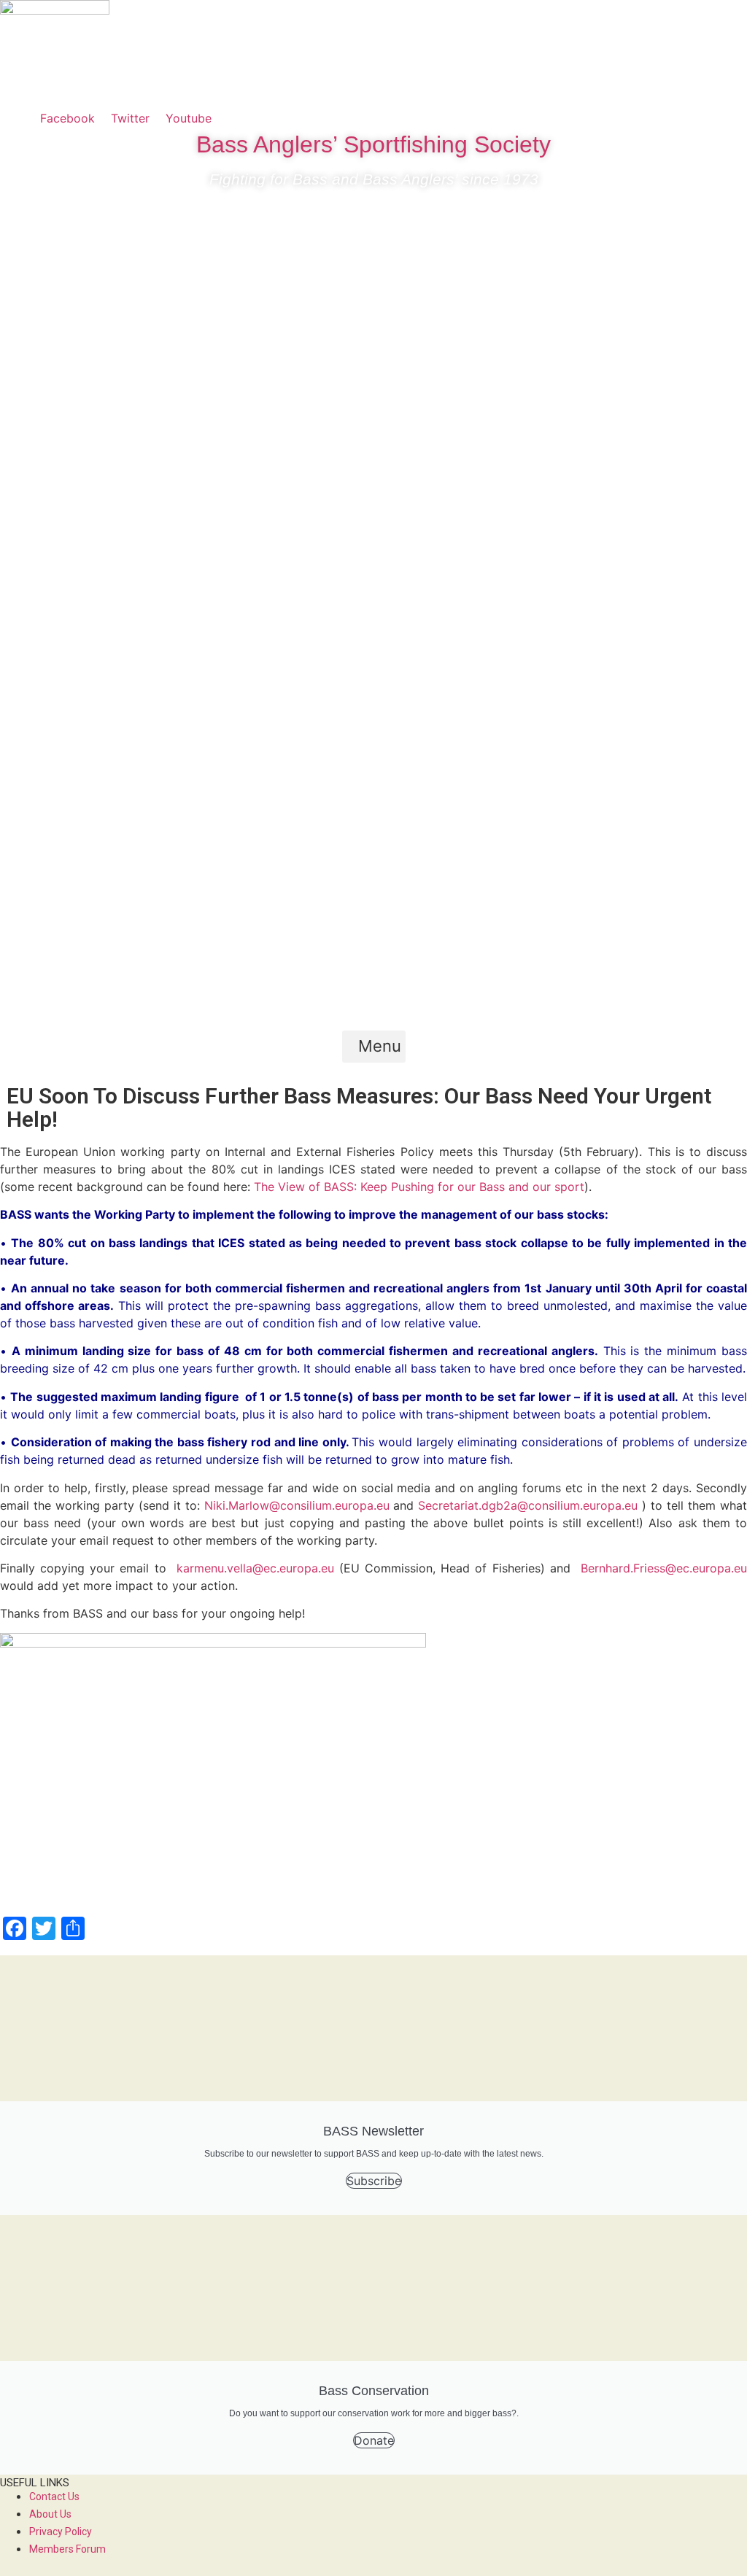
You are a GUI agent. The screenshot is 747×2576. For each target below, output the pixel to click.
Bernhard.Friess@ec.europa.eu (664, 1568)
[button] (374, 1047)
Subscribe (374, 2181)
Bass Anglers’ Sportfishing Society (373, 144)
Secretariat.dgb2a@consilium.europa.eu (528, 1505)
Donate (374, 2440)
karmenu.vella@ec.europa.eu (255, 1568)
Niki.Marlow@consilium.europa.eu (297, 1505)
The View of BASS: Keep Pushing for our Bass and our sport (419, 1187)
